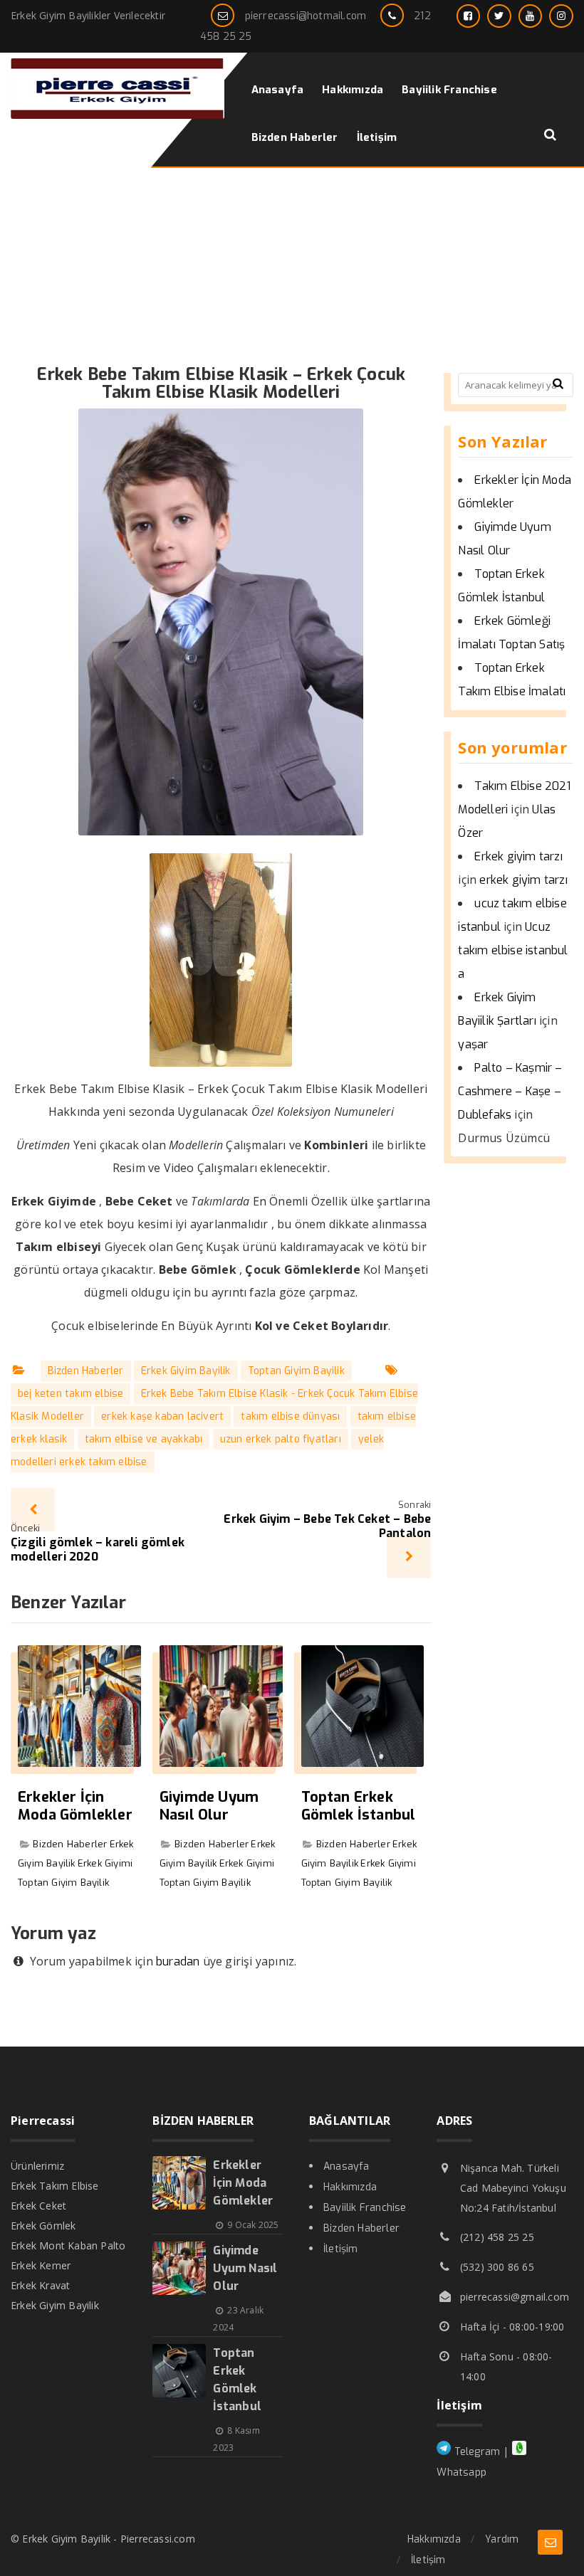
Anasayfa (346, 2166)
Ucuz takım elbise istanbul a (513, 950)
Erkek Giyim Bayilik (186, 1371)
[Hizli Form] (550, 2542)
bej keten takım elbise (71, 1394)
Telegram (475, 2452)
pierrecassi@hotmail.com (306, 16)
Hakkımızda (350, 2187)
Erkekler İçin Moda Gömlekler (75, 1806)
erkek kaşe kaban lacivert (162, 1416)
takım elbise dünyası (290, 1416)
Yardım (502, 2539)
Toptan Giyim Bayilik (296, 1371)
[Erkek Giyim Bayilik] (118, 115)
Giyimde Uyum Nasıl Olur (209, 1806)
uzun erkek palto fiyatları (281, 1439)
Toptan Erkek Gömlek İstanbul (359, 1806)
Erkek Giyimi (105, 1863)
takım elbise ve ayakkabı (144, 1439)
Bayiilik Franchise (365, 2208)
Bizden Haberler (86, 1371)
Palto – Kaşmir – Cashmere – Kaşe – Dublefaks (510, 1091)
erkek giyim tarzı (523, 880)
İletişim (341, 2249)
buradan (178, 1962)
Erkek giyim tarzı (518, 856)
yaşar (473, 1044)
